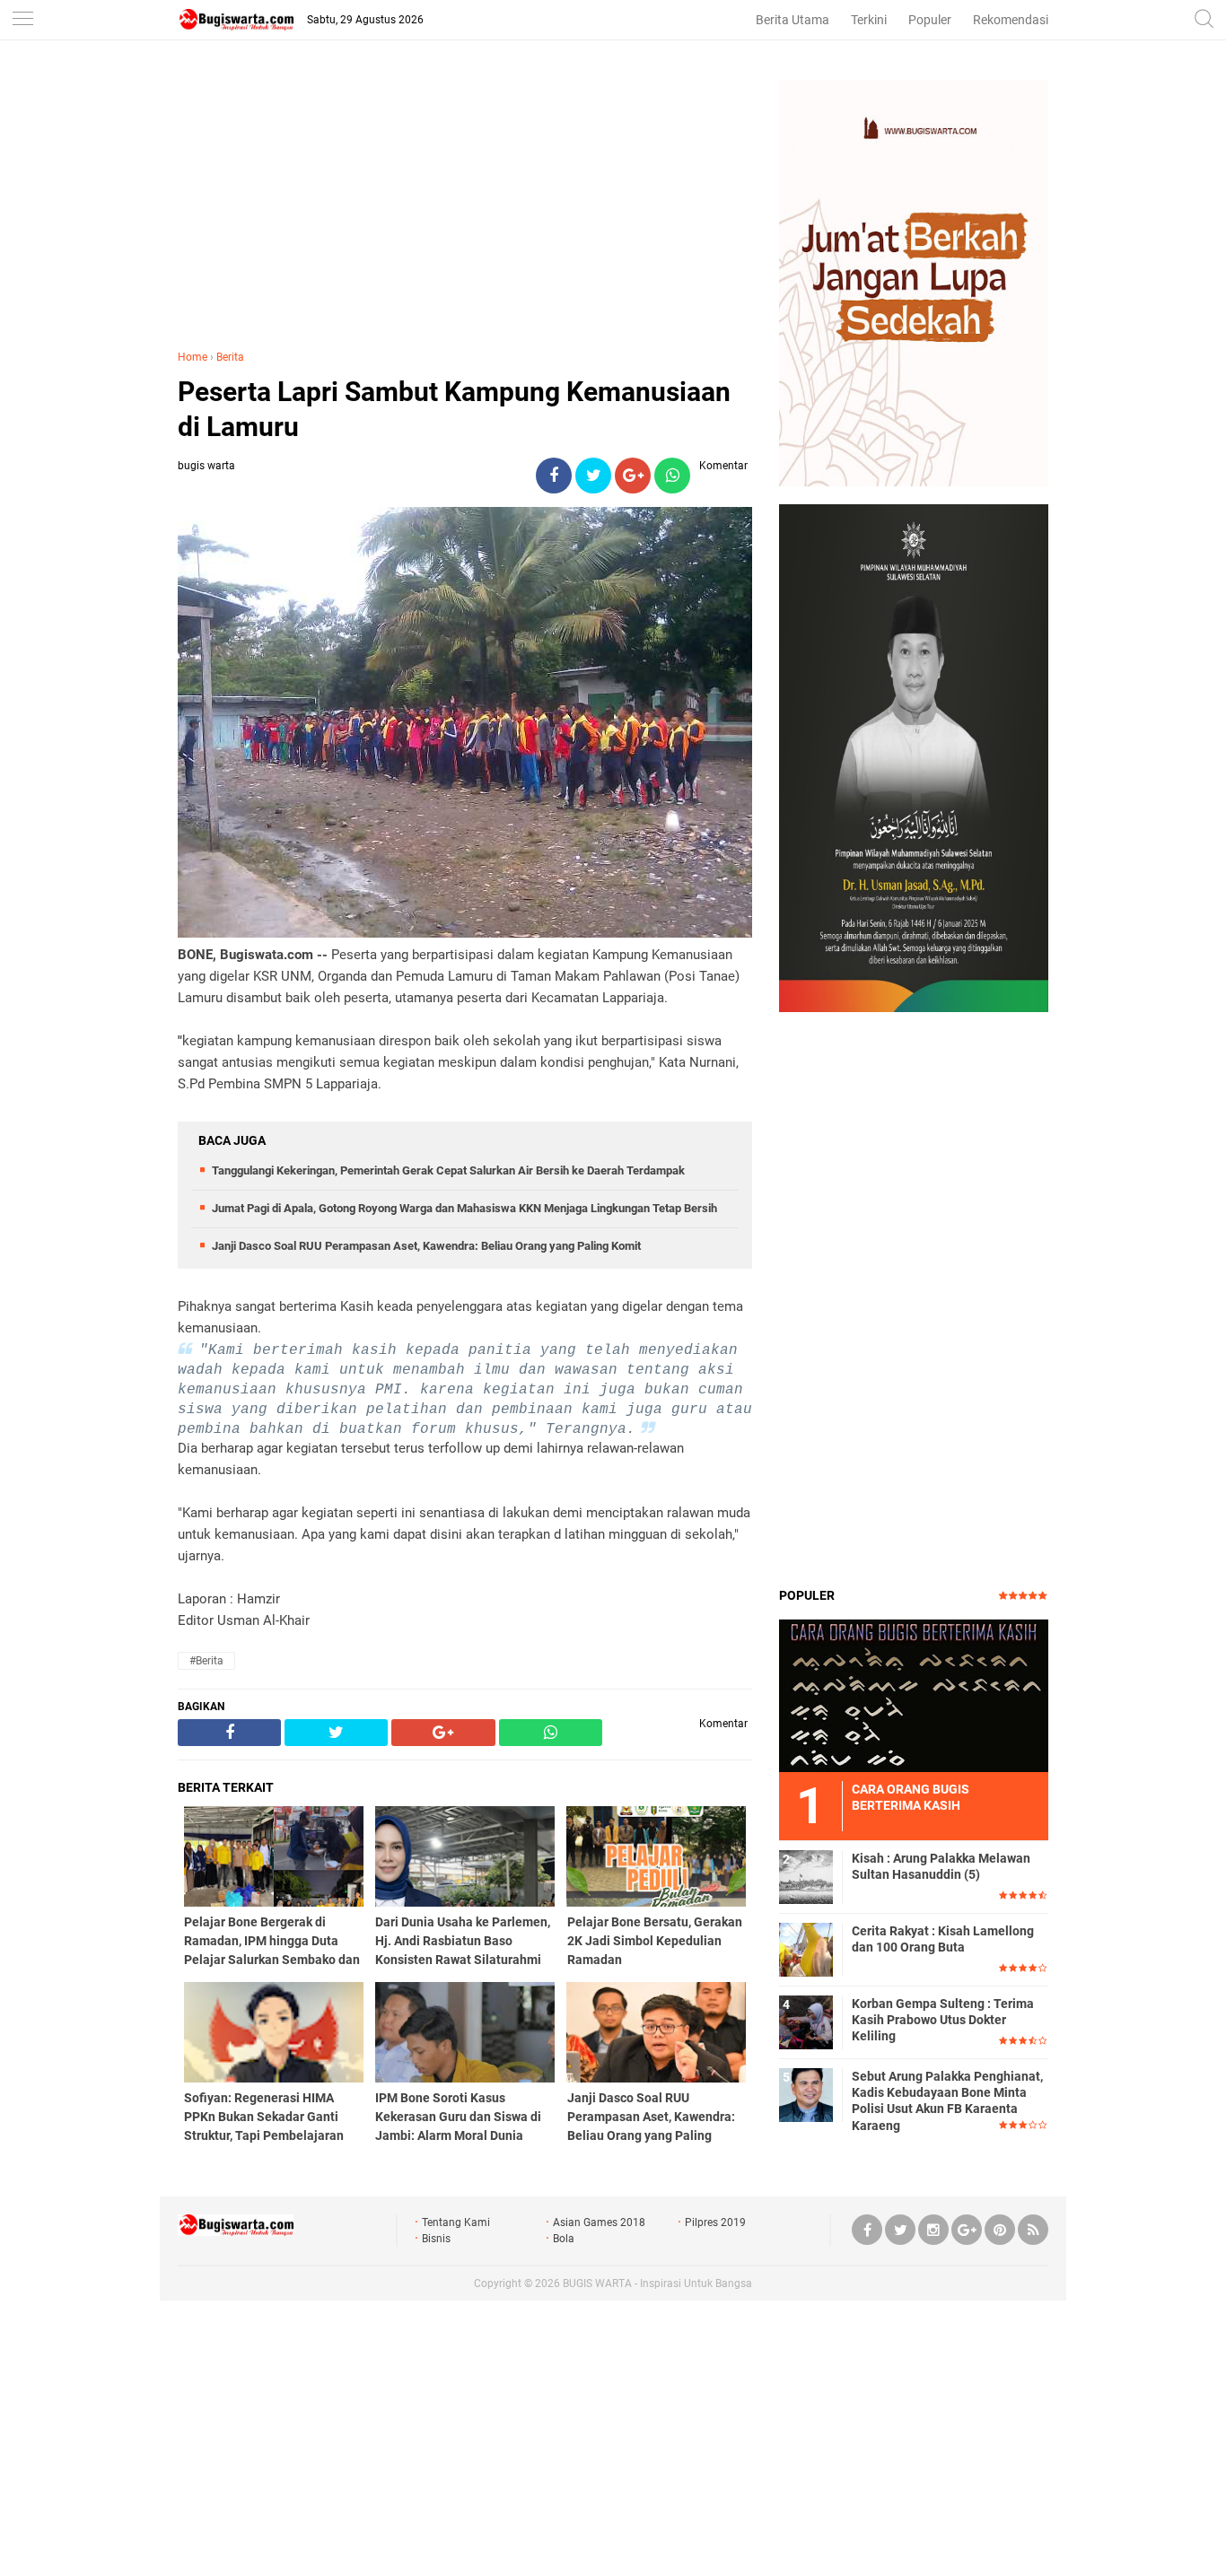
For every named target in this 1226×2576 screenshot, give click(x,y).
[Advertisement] (465, 205)
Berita (230, 357)
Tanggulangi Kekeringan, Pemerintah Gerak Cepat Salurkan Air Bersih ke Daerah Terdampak (448, 1170)
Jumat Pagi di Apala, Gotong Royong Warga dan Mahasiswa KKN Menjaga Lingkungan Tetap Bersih (464, 1208)
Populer (930, 20)
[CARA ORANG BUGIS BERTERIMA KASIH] (914, 1695)
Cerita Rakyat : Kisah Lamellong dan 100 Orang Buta (943, 1939)
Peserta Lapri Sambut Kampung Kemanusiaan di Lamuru (454, 409)
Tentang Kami (456, 2222)
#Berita (206, 1661)
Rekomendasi (1011, 20)
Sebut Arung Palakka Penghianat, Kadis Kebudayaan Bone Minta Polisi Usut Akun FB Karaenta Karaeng (947, 2101)
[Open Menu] (22, 20)
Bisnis (436, 2239)
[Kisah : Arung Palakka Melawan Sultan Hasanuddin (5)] (806, 1876)
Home (193, 357)
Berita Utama (793, 20)
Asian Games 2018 (599, 2222)
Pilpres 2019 (715, 2222)
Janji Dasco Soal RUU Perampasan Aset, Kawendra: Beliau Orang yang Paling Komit (426, 1246)
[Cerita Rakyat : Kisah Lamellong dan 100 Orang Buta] (806, 1949)
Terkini (869, 20)
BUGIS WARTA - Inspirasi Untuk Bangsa (657, 2283)
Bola (564, 2239)
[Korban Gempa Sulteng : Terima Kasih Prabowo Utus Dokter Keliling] (806, 2022)
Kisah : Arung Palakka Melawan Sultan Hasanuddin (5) (941, 1866)
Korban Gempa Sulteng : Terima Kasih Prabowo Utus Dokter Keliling (943, 2020)
